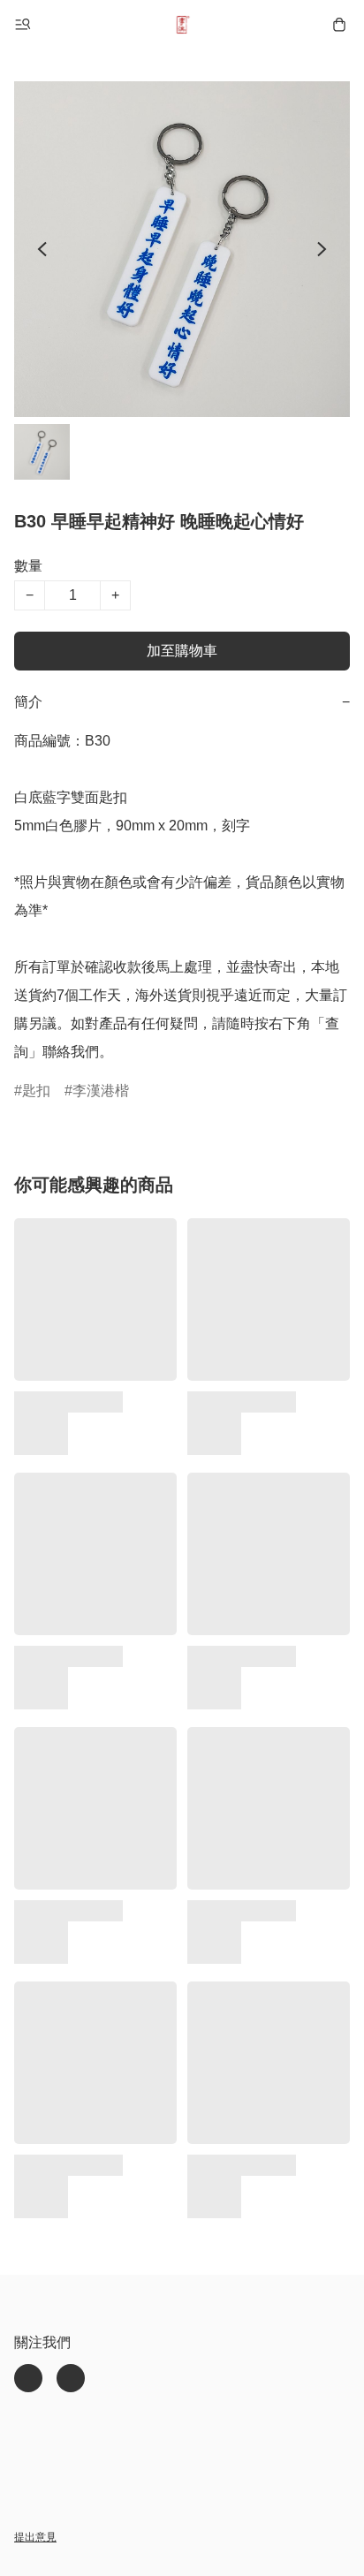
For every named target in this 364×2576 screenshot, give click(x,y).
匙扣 (36, 1091)
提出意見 (35, 2537)
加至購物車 (182, 651)
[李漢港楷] (182, 25)
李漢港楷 (101, 1091)
